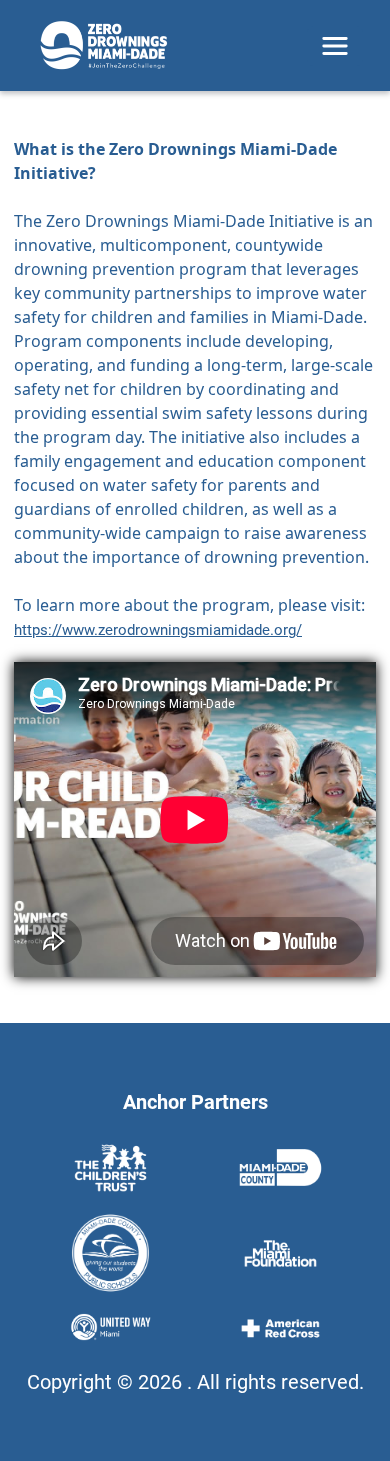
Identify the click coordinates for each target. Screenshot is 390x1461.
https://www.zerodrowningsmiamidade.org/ (158, 630)
